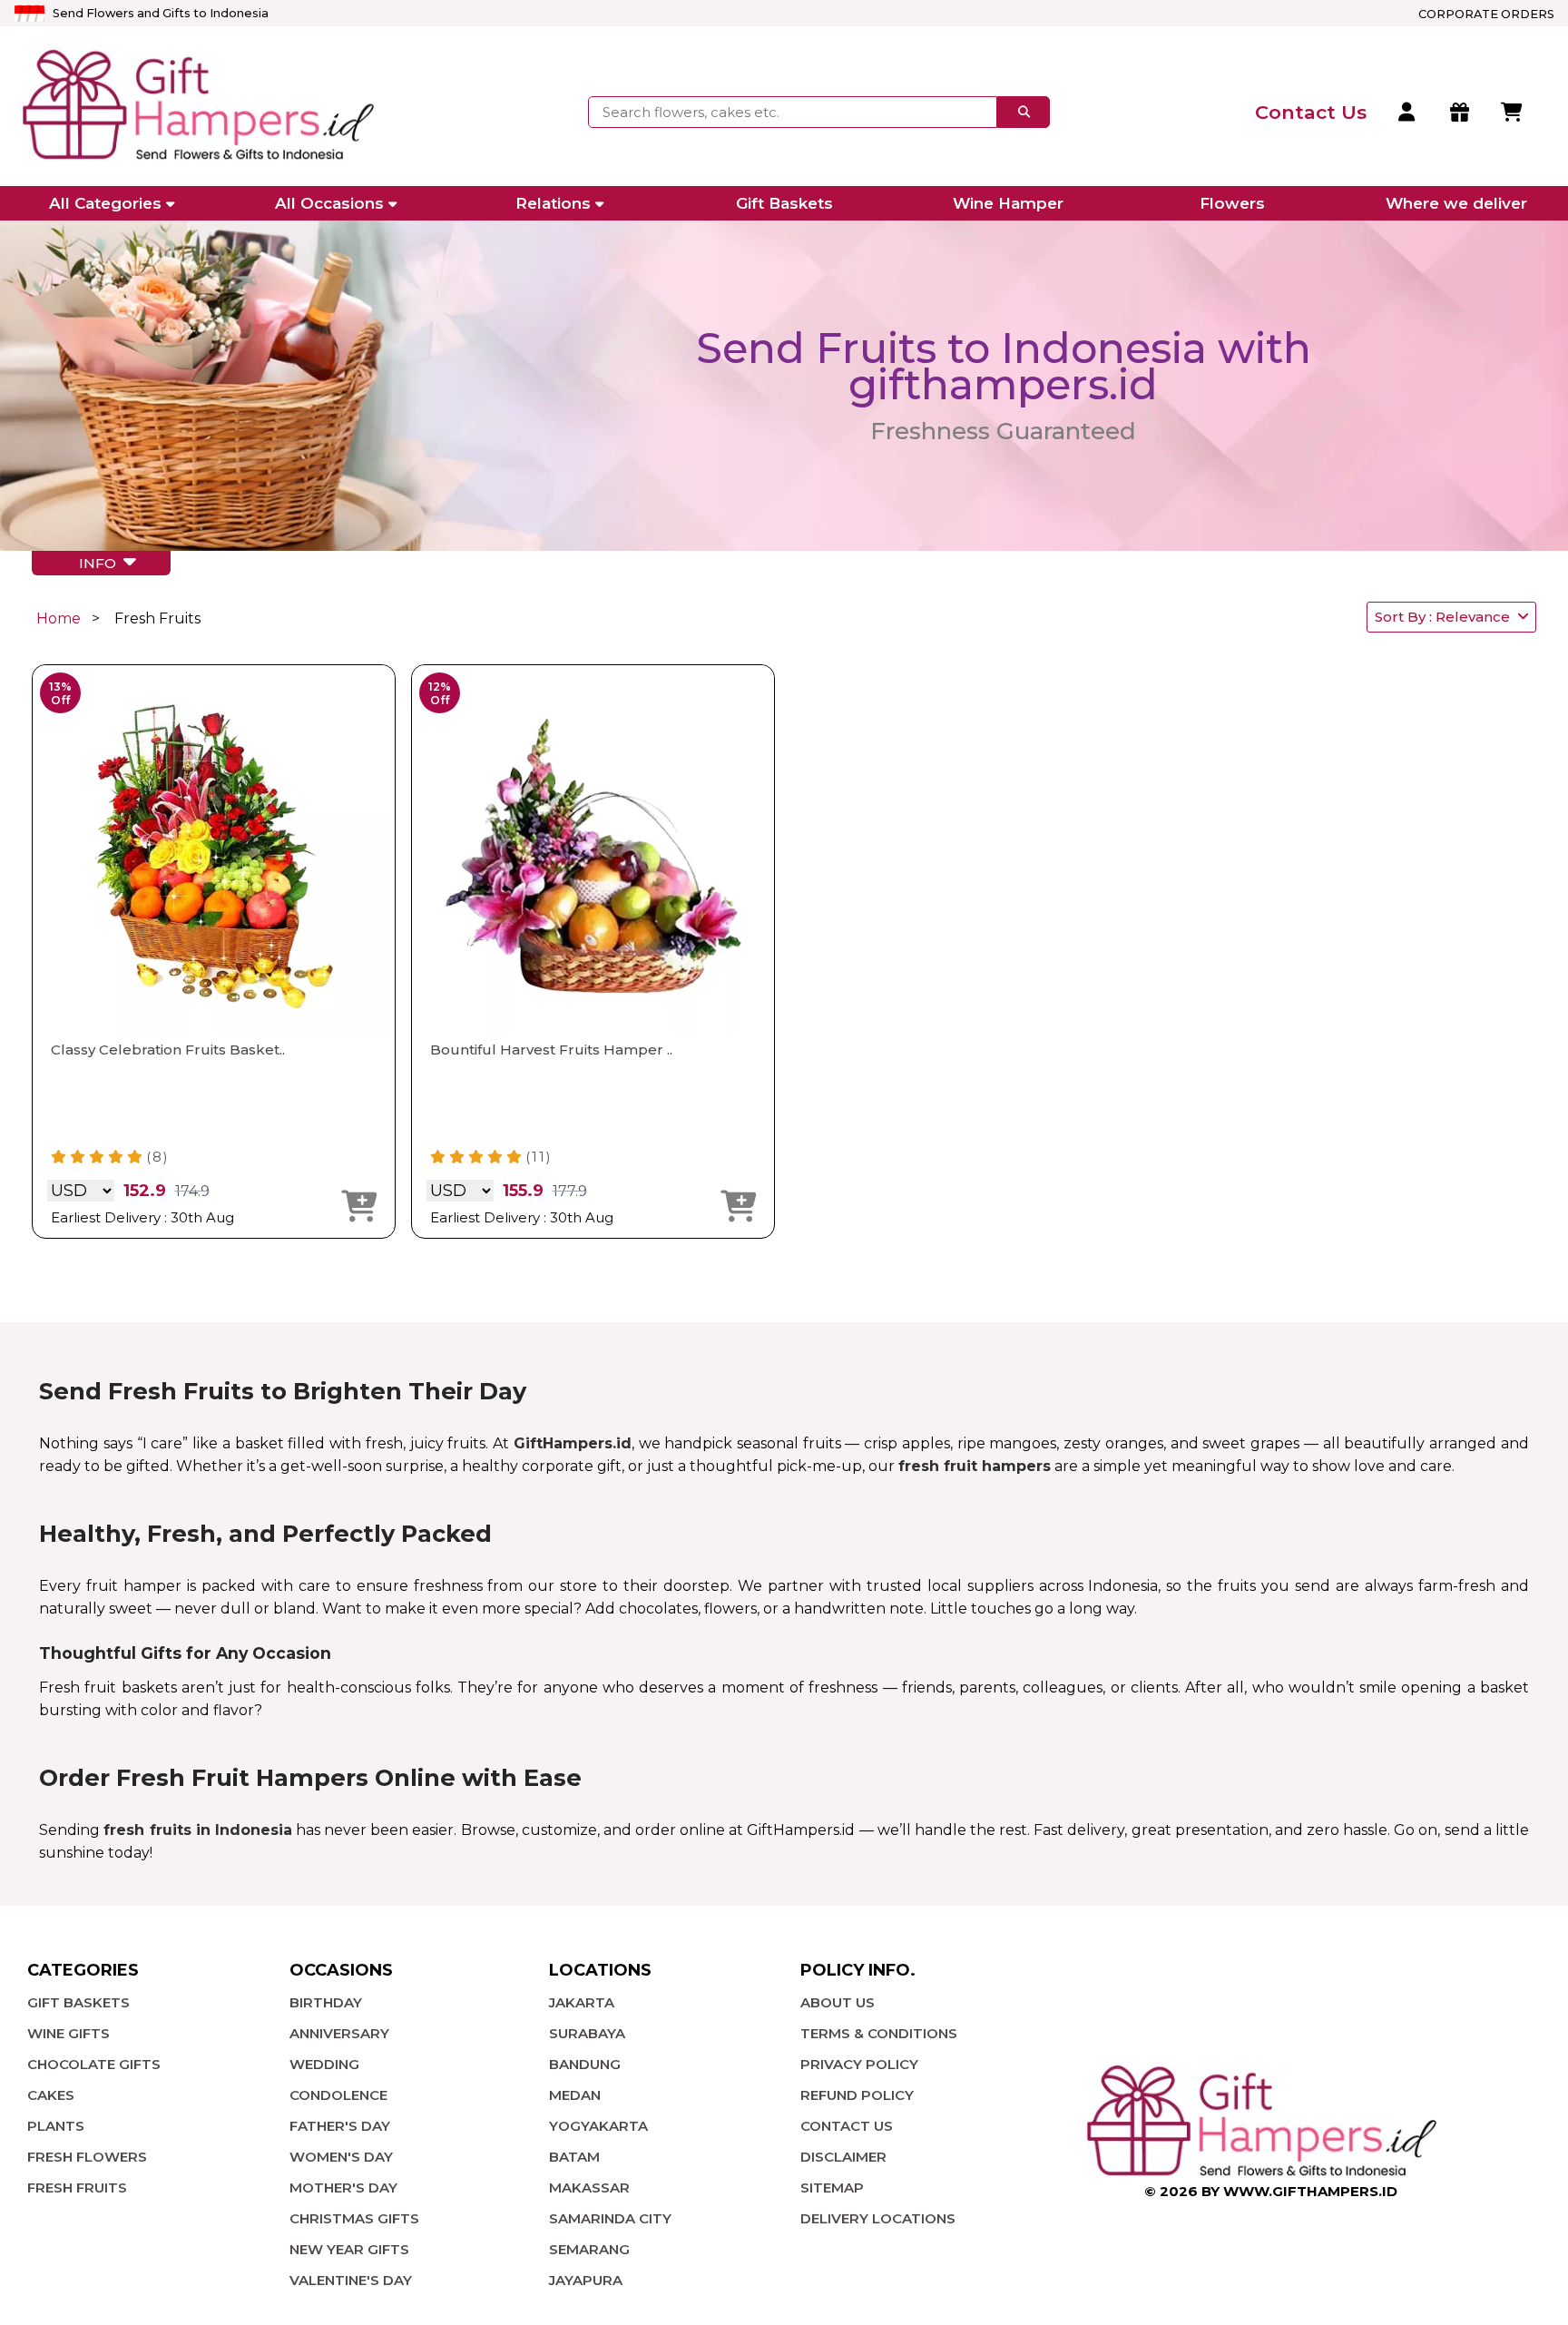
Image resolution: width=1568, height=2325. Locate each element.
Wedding (324, 2064)
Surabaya (587, 2033)
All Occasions (329, 203)
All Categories (105, 203)
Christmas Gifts (354, 2218)
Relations (553, 203)
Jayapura (586, 2280)
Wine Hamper (1008, 203)
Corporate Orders (1486, 14)
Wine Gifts (69, 2033)
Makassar (589, 2188)
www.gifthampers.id (1310, 2191)
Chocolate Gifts (94, 2064)
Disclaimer (843, 2157)
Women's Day (341, 2157)
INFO (101, 563)
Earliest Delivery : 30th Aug (142, 1217)
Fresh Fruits (77, 2188)
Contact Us (847, 2126)
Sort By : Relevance (1446, 617)
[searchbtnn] (1024, 112)
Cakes (51, 2095)
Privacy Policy (859, 2064)
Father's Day (340, 2126)
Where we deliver (1456, 203)
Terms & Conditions (879, 2033)
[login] (1408, 113)
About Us (838, 2002)
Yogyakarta (598, 2126)
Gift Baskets (784, 203)
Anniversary (339, 2033)
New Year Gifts (349, 2249)
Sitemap (832, 2188)
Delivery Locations (878, 2218)
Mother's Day (343, 2188)
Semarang (589, 2249)
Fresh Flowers (87, 2157)
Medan (575, 2095)
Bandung (585, 2064)
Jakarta (582, 2002)
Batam (574, 2157)
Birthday (326, 2002)
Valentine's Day (351, 2280)
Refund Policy (857, 2095)
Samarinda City (610, 2218)
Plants (56, 2126)
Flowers (1232, 203)
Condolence (338, 2095)
